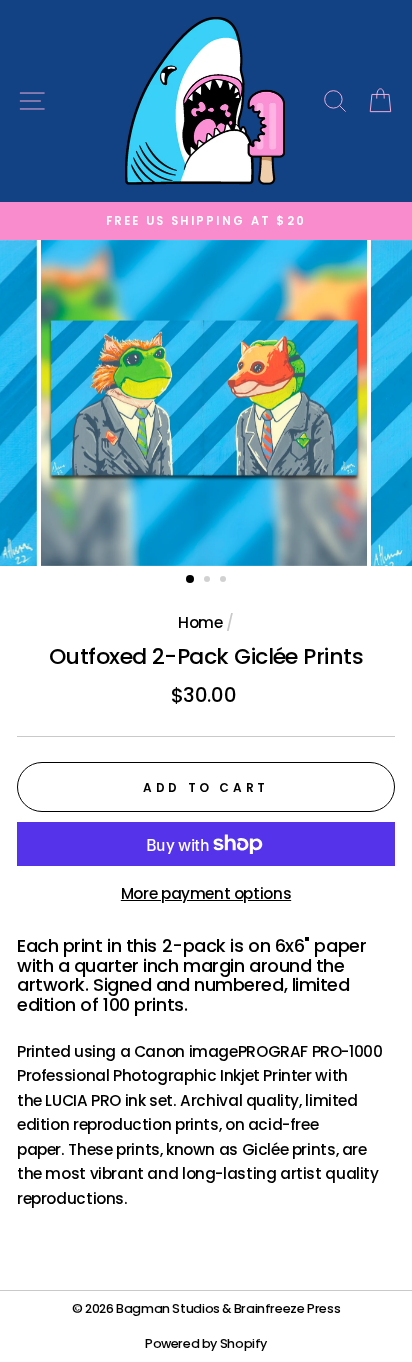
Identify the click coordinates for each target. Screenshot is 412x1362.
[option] (206, 221)
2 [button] (209, 581)
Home (200, 622)
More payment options (206, 893)
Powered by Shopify (206, 1343)
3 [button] (225, 581)
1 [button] (191, 580)
